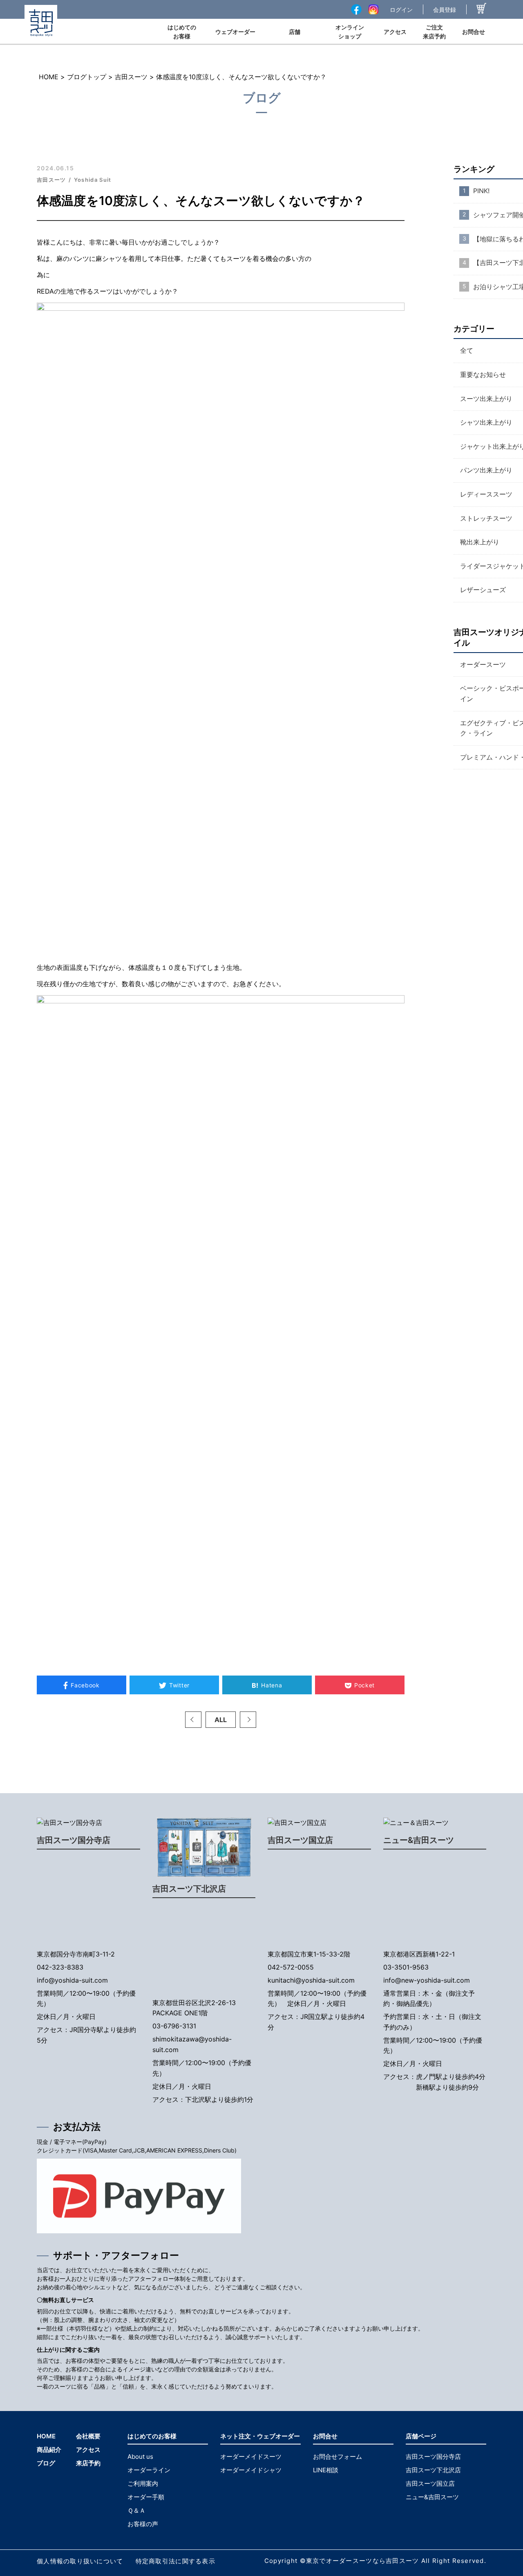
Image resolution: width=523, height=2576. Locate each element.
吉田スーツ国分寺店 (74, 1840)
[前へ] (193, 1720)
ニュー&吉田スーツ (419, 1840)
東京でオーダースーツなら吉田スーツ (363, 2561)
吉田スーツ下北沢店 (189, 1889)
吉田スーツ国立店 (300, 1840)
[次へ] (248, 1720)
